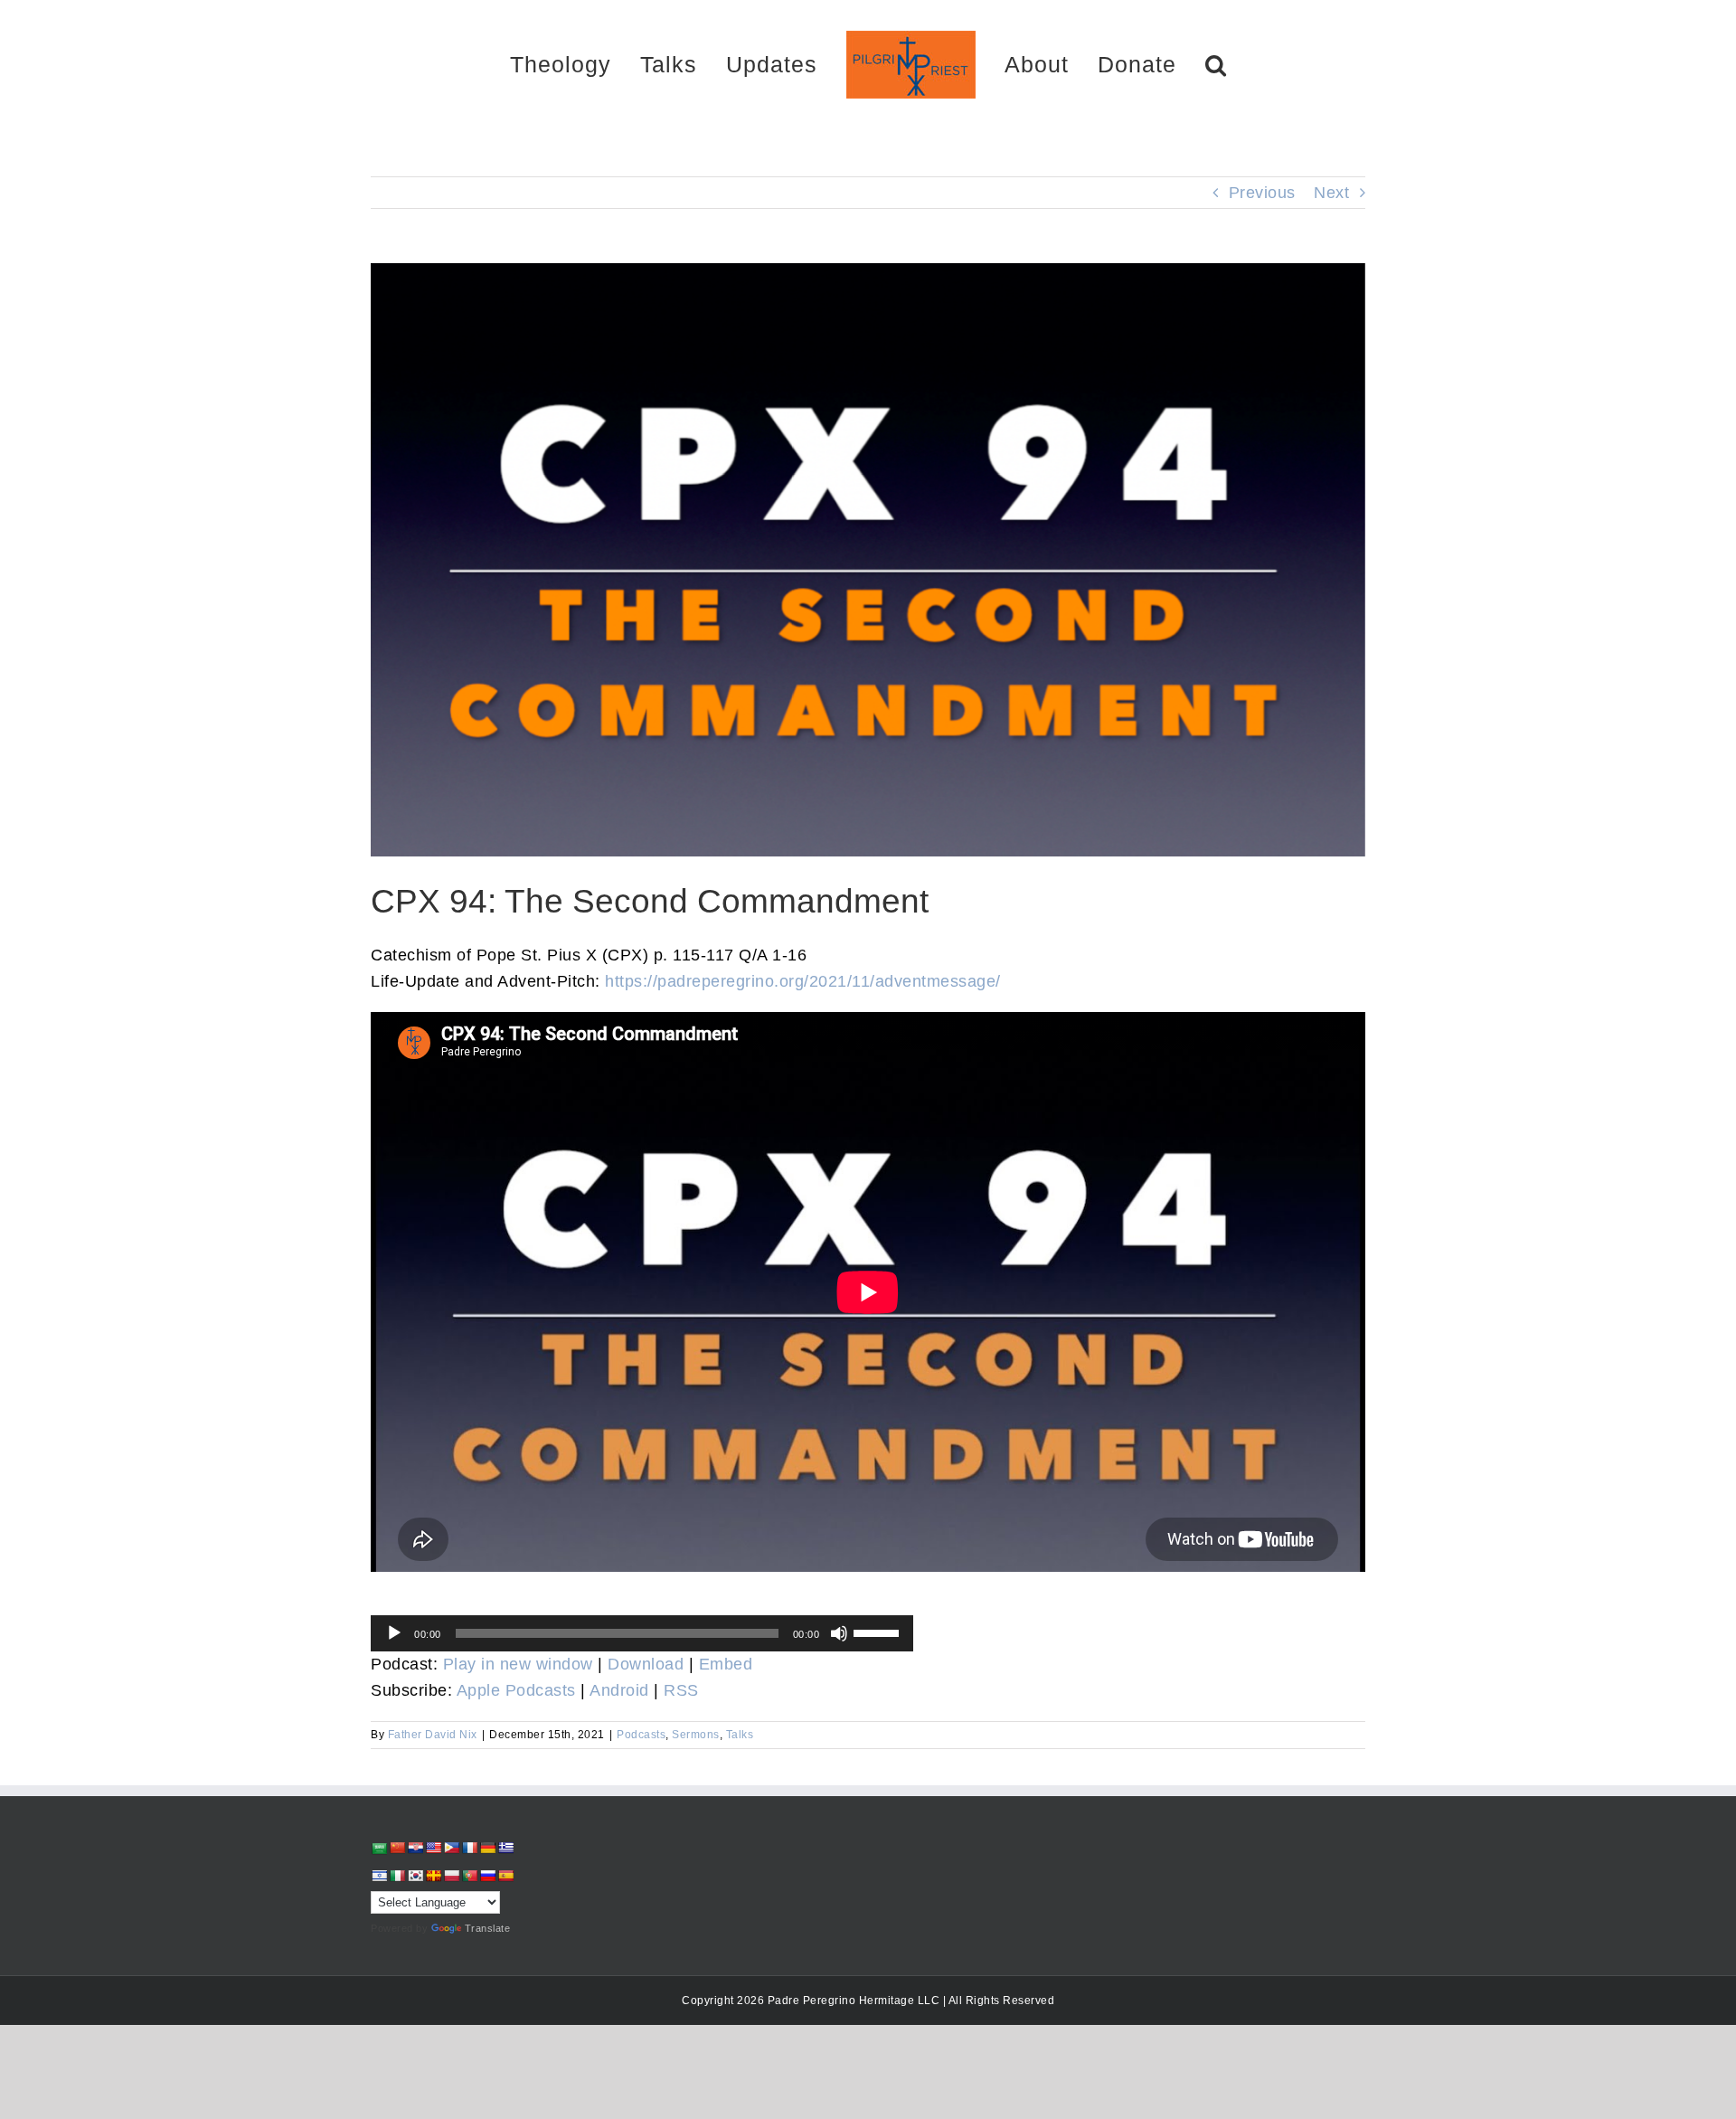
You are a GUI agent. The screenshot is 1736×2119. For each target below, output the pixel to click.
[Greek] (505, 1848)
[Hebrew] (379, 1876)
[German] (487, 1848)
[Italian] (397, 1876)
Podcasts (641, 1735)
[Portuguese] (469, 1876)
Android (619, 1690)
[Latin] (433, 1876)
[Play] (394, 1633)
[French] (469, 1848)
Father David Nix (433, 1735)
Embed (726, 1664)
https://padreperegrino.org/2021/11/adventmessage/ (803, 981)
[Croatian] (415, 1848)
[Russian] (487, 1876)
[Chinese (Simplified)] (397, 1848)
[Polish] (451, 1876)
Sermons (696, 1735)
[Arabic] (379, 1848)
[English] (433, 1848)
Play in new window (518, 1664)
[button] (1152, 64)
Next (1331, 193)
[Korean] (415, 1876)
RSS (681, 1690)
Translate (488, 1928)
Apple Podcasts (516, 1690)
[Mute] (839, 1633)
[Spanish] (505, 1876)
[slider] (879, 1632)
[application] (642, 1633)
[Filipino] (451, 1848)
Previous (1262, 193)
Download (646, 1664)
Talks (740, 1735)
